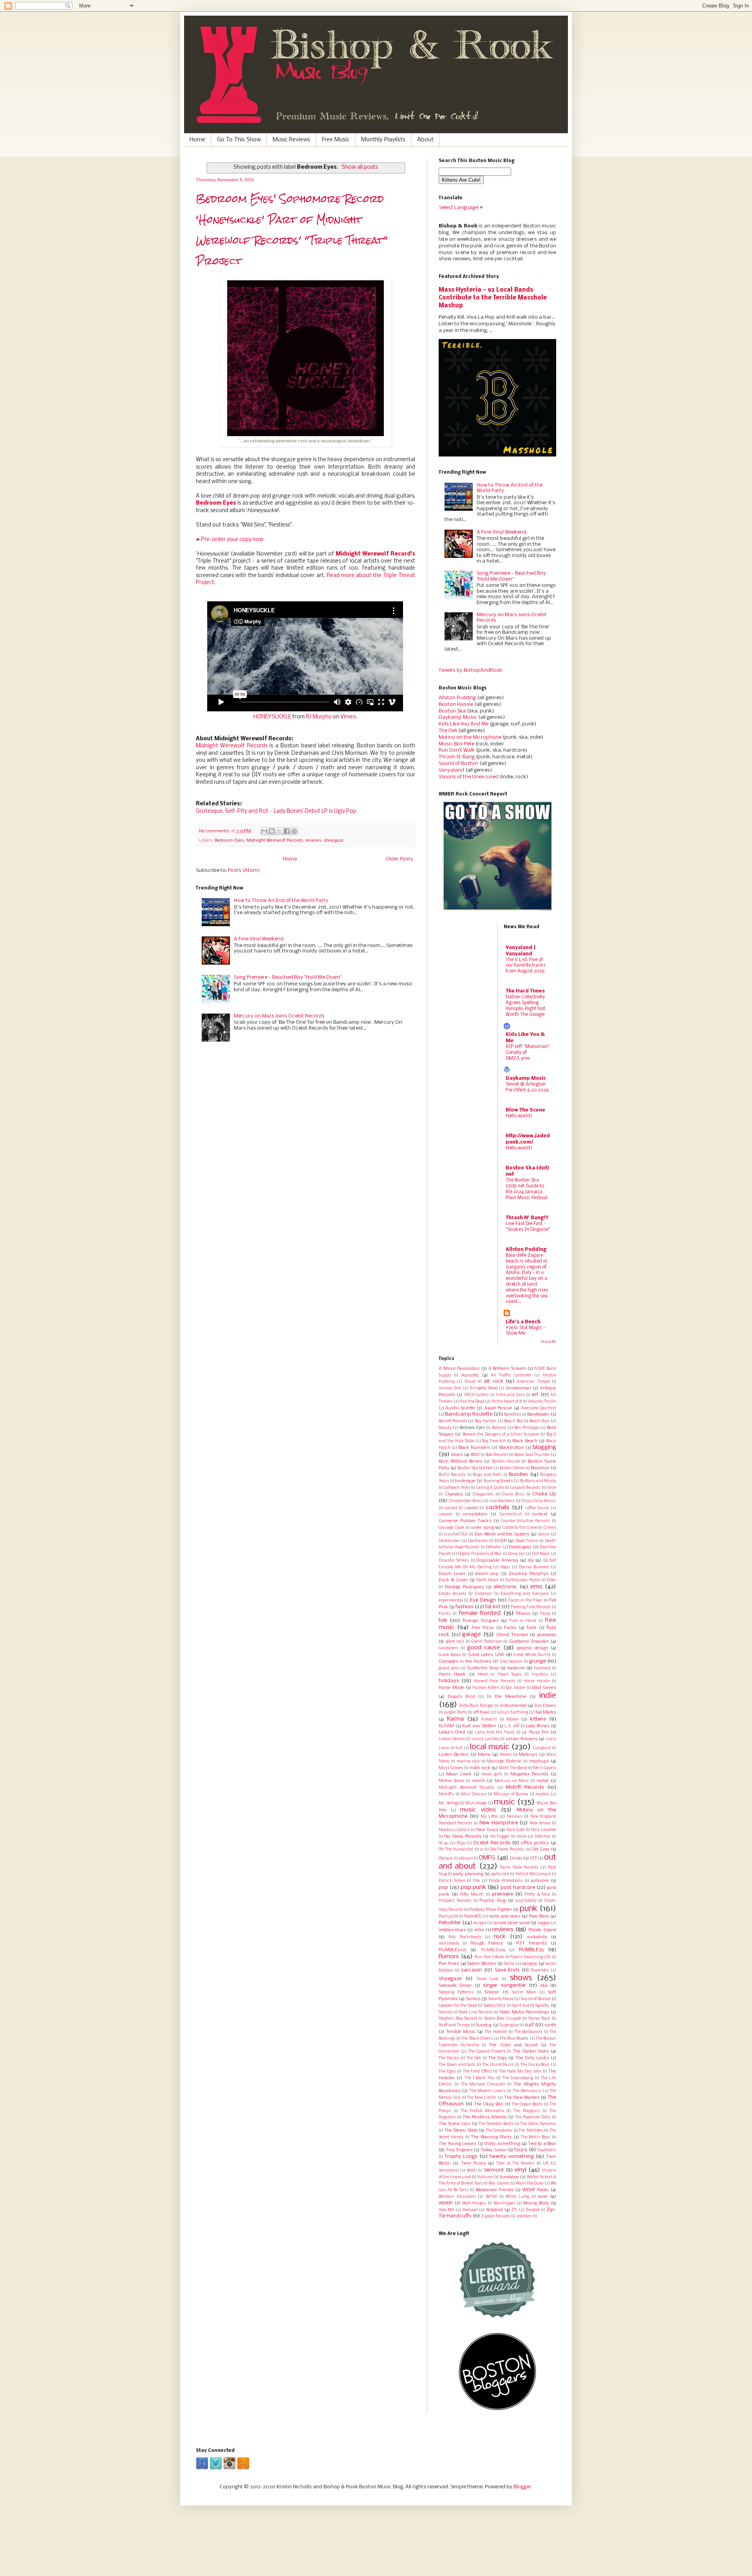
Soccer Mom (524, 1992)
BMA (475, 1455)
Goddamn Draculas (529, 1642)
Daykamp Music (458, 717)
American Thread (533, 1382)
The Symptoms (499, 2131)
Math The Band (513, 1768)
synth (550, 2025)
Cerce (551, 1488)
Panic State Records (519, 1868)
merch (478, 1781)
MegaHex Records (530, 1774)
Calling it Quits (490, 1488)
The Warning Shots (491, 2137)
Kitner (512, 1719)
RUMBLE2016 (493, 1950)
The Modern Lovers (488, 2091)
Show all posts (359, 167)
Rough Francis (487, 1943)
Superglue (509, 2025)
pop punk (473, 1887)
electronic (506, 1587)
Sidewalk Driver (455, 1986)
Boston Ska (452, 711)
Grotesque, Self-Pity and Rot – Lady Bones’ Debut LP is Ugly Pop (276, 811)
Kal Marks (546, 1712)
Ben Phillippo (527, 1428)
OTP (534, 1859)
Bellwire (499, 1428)
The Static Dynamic (538, 2124)
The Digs (497, 2058)
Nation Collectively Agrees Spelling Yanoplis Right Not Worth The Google (525, 1006)
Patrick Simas (452, 1881)
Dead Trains (527, 1541)
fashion (465, 1607)
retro (479, 1930)
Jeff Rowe (481, 1713)
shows (521, 1978)
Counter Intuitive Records (525, 1521)
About (425, 140)
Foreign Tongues (481, 1621)
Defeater (493, 1547)
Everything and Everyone (525, 1594)
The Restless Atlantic (485, 2117)
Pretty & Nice (537, 1895)
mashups (539, 1761)
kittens (538, 1719)
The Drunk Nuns (498, 2065)
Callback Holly (457, 1488)
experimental (451, 1601)
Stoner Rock (540, 2019)
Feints (445, 1614)
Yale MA (446, 2210)
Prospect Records (455, 1901)
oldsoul (466, 1859)
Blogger (522, 2487)
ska (544, 1986)
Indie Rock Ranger (476, 1706)
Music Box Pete (456, 744)
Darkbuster (449, 1541)
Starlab (445, 2012)
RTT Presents (531, 1943)
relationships (452, 1930)
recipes (480, 1923)
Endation (483, 1594)
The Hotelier (496, 2032)
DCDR (501, 1541)
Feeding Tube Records (531, 1607)
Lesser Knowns (522, 1739)
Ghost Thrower (512, 1635)
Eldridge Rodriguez (464, 1587)
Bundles (518, 1475)
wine (543, 2197)
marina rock (468, 1762)
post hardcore (518, 1888)
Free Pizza (483, 1628)
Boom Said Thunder (532, 1455)
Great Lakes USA (486, 1655)
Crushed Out (456, 1534)
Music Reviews (291, 140)
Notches (543, 1837)
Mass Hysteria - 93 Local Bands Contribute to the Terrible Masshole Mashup (493, 298)
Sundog (484, 2025)
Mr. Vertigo (449, 1803)
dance (544, 1534)
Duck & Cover (453, 1580)
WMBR (446, 2203)
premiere (503, 1894)
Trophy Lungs (461, 2157)
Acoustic (470, 1375)
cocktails (498, 1508)
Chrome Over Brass (466, 1501)
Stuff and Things (454, 2025)
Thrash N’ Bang (457, 757)
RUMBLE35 (531, 1950)
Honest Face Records (495, 1681)
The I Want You (480, 2078)
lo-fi (459, 1748)
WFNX (491, 2197)
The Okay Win (489, 2104)
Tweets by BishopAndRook (470, 670)
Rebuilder (450, 1923)
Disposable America (497, 1560)
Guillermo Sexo (483, 1668)
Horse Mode (451, 1688)
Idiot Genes (544, 1688)
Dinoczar (516, 1554)
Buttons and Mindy (538, 1481)
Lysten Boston (454, 1755)
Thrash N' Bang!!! (527, 1218)
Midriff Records (525, 1787)
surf (529, 2025)
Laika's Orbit (452, 1732)
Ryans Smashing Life (531, 1957)
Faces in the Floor (525, 1601)
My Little (489, 1817)
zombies (524, 2216)
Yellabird (494, 2210)
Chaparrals (483, 1495)
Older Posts (399, 859)
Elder (551, 1580)
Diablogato (520, 1547)
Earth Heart (487, 1580)
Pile (476, 1881)
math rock (480, 1768)
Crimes (550, 1528)
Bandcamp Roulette (469, 1414)
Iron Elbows (546, 1706)
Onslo (516, 1858)
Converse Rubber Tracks (465, 1521)
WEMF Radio (536, 2190)
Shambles (540, 1971)
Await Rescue (498, 1408)
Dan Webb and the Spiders (502, 1534)
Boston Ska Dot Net (475, 1468)
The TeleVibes (531, 2131)
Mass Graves (451, 1768)
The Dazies (449, 2058)
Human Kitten (486, 1688)
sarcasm (472, 1970)
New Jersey (540, 1823)
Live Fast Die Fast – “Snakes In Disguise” (528, 1227)
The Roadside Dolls (533, 2117)
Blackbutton (512, 1448)
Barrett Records (453, 1421)
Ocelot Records (492, 1843)
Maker (506, 1755)
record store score (512, 1923)
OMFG (487, 1858)
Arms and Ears (510, 1395)
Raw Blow (539, 1916)
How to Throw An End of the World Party (281, 901)
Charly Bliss (513, 1495)
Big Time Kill (494, 1441)
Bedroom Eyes (229, 841)
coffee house (537, 1508)
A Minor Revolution (459, 1369)
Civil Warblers (502, 1501)
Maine (484, 1755)
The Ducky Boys (535, 2065)
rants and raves (504, 1916)
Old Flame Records (507, 1850)
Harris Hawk (452, 1674)
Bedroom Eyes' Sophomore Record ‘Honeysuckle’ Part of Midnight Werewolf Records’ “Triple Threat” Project (292, 230)
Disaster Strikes (454, 1561)
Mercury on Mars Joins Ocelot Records (279, 1016)
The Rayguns (527, 2111)
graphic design (532, 1648)
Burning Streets (498, 1481)
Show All (549, 1342)
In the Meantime (507, 1697)
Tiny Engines (459, 2150)
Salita (509, 1964)
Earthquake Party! (522, 1580)
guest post (449, 1668)
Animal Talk (450, 1388)
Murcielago (476, 1803)
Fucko (510, 1628)
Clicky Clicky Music (539, 1501)
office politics (535, 1843)
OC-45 (444, 1843)
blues (457, 1455)
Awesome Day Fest (539, 1408)
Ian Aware (516, 1688)
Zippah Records (496, 2216)
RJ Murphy (319, 717)
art (535, 1395)
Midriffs (446, 1794)
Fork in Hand (523, 1621)
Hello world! (519, 1116)
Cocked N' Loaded (461, 1508)
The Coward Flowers (487, 2052)
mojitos (542, 1794)
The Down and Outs (457, 2065)
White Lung (517, 2197)
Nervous (515, 1817)
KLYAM (446, 1726)
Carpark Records (525, 1488)
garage (472, 1634)
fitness (523, 1614)
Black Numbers (474, 1448)
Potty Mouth (472, 1895)
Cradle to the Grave (520, 1528)
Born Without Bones (460, 1461)
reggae (544, 1923)
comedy (446, 1514)
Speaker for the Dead (458, 2006)
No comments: (215, 831)
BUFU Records (452, 1475)
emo (536, 1587)
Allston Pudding (457, 698)
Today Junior (493, 2150)
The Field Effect (477, 2072)
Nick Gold (515, 1830)
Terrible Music (461, 2032)
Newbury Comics (454, 1830)
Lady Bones (538, 1726)
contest (540, 1514)
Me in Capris (545, 1768)
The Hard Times (525, 991)
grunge (537, 1661)
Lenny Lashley (485, 1739)
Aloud (470, 1382)
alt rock (493, 1381)
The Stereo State (461, 2130)
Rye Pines (449, 1964)
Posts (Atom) (244, 870)
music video (478, 1810)
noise (522, 1837)
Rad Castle (448, 1917)
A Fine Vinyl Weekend (259, 939)
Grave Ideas (450, 1655)
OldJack (446, 1859)
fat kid (493, 1607)
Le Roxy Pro (535, 1732)
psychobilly (526, 1901)
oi (482, 1850)
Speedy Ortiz (495, 2006)
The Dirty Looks (532, 2058)
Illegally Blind (461, 1697)
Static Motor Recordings (524, 2012)
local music (490, 1747)
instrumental (513, 1706)
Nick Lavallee (544, 1830)
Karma (455, 1719)
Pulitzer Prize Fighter (491, 1910)
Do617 (505, 1567)
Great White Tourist (532, 1655)
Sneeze (492, 1992)
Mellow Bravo (451, 1781)
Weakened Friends (494, 2190)
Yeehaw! (470, 2210)
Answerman (519, 1388)
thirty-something (502, 2144)
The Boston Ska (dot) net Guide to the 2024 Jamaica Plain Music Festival (527, 1189)
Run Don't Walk (489, 1957)
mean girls (492, 1774)
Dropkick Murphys (529, 1574)
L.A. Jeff (512, 1726)
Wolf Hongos (474, 2203)
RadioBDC (473, 1917)
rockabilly (537, 1937)
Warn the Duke (530, 2184)
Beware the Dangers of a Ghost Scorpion (501, 1435)
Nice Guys (487, 1830)
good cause (484, 1648)
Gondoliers (449, 1648)
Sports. (543, 2006)
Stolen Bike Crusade (503, 2019)
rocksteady (449, 1944)
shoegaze (334, 841)
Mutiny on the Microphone (470, 737)
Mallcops (528, 1755)
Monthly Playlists (383, 140)
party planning (468, 1874)
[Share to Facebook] (287, 831)
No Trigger (500, 1837)
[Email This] (264, 831)
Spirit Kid (521, 2006)
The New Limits (482, 2098)
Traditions (547, 2150)
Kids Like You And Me (464, 724)
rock (500, 1937)
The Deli (448, 731)
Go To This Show (239, 140)
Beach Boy (513, 1421)
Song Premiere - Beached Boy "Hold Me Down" (288, 977)
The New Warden (522, 2098)
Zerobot (533, 2210)
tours (521, 2150)
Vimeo (348, 717)
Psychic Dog (493, 1901)
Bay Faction (486, 1421)
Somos (473, 1999)
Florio (545, 1614)
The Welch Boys (536, 2137)
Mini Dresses (474, 1794)
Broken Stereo (512, 1468)
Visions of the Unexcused (469, 777)
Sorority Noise (501, 1999)
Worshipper (504, 2203)
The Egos (447, 2072)
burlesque (465, 1481)
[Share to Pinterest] (294, 831)
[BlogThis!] (272, 831)
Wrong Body (536, 2203)
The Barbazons (529, 2032)
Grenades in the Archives (465, 1661)
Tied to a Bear (542, 2144)
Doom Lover (452, 1574)
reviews (313, 841)
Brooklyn (540, 1468)
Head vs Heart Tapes (500, 1675)
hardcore (516, 1668)
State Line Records (475, 2012)
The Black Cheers (477, 2039)
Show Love (487, 1979)
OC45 (461, 1843)
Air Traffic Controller (511, 1375)
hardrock (542, 1668)
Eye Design (483, 1600)
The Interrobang (518, 2078)
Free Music (336, 140)
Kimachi (489, 1720)
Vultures (485, 2177)
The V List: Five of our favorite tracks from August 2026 (526, 966)
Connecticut (511, 1514)
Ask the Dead (472, 1402)
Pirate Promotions (506, 1881)
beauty (445, 1428)
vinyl (520, 2170)
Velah (472, 2171)
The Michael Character (483, 2084)
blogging (544, 1447)
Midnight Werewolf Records (232, 746)
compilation (475, 1514)
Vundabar (509, 2177)
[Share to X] (279, 831)
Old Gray (540, 1849)
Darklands (478, 1541)
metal (542, 1781)
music (504, 1802)
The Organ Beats (527, 2104)
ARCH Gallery (476, 1395)
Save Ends (507, 1970)
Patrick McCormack (533, 1874)
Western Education (457, 2197)
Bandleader (538, 1414)
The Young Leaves (457, 2144)
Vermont (494, 2170)
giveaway (547, 1635)
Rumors (449, 1957)
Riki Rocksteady (465, 1937)
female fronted (480, 1613)
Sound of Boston (458, 764)
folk (443, 1621)
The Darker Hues (531, 2051)
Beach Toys (540, 1421)
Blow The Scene (525, 1110)
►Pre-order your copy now (230, 540)
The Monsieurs (527, 2091)
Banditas (513, 1415)
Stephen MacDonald (458, 2019)
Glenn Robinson (487, 1642)
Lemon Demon (452, 1739)
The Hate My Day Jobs (520, 2072)
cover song (482, 1528)
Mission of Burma (511, 1794)
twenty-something (512, 2157)
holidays (449, 1681)
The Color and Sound (513, 2045)
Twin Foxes (473, 2163)
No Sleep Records (463, 1836)
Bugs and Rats (487, 1475)
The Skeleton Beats (496, 2124)
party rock (500, 1874)
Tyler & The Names (515, 2164)
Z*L (514, 2210)
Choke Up (544, 1494)
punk (529, 1909)
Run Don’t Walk (457, 750)
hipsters (540, 1675)
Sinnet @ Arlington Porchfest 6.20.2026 (527, 1087)
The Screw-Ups (455, 2124)
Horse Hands (537, 1681)
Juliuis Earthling (512, 1713)
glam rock (455, 1642)
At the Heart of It (507, 1402)
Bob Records (497, 1455)
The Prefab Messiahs (482, 2111)
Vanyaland (451, 770)
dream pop (487, 1574)
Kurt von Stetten (479, 1726)
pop (443, 1888)
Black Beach (525, 1441)
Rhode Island (542, 1930)
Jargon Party (455, 1713)
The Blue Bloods (514, 2039)
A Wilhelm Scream (507, 1369)
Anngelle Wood (484, 1388)
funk (532, 1628)
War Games (499, 2184)
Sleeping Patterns (456, 1992)
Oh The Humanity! (456, 1850)
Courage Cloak (452, 1528)
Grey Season (511, 1662)
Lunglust (542, 1748)
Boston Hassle (456, 704)
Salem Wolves (482, 1964)
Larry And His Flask (495, 1733)
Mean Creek (459, 1774)
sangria (529, 1964)
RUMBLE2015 (452, 1950)
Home (197, 140)
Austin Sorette (460, 1408)
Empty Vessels (453, 1594)
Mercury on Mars (512, 1781)
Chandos (454, 1494)
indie (548, 1696)
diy (531, 1560)
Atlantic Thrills (542, 1402)
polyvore (540, 1881)
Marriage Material (504, 1762)
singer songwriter (504, 1985)
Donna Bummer (534, 1567)
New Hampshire (499, 1823)
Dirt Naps (541, 1554)
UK (546, 2164)
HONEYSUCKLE (272, 717)
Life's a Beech (523, 1322)
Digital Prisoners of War (480, 1554)
